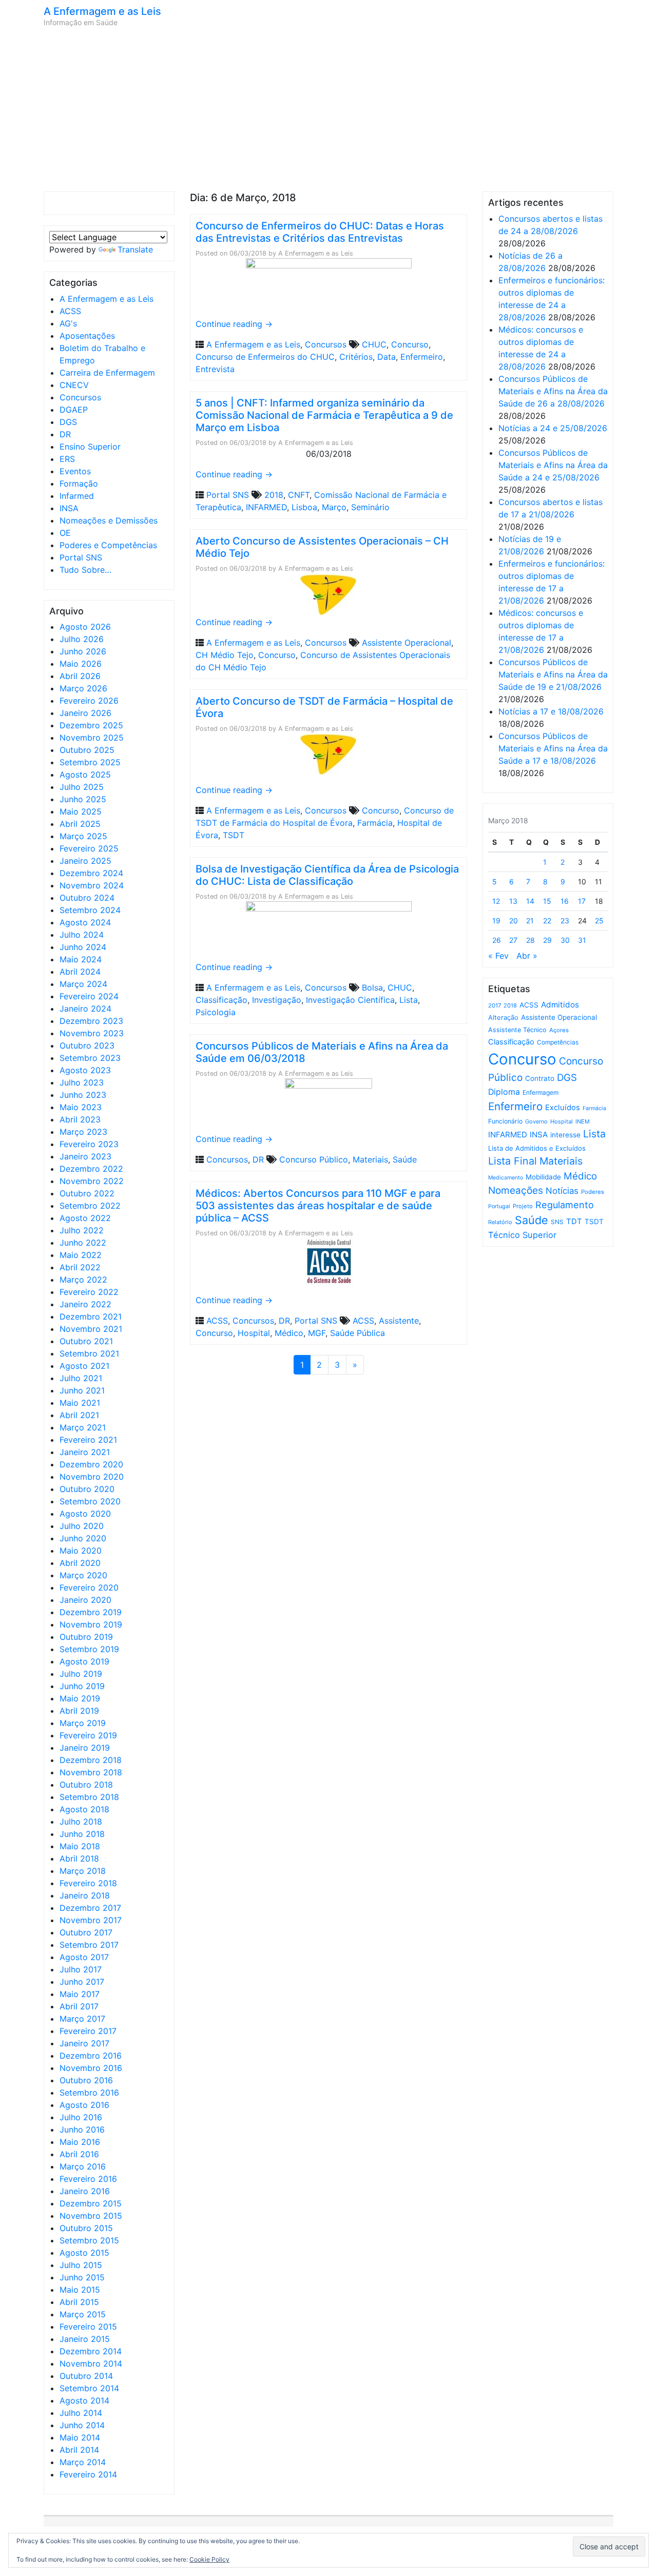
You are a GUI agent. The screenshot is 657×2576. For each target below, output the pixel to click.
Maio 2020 (81, 1551)
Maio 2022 (81, 1255)
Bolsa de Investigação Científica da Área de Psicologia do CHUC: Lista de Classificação (327, 875)
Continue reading (234, 324)
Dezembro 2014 (91, 2351)
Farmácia (375, 823)
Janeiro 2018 (85, 1895)
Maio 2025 (81, 811)
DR (65, 434)
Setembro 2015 (89, 2240)
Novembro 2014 (91, 2364)
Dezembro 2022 (91, 1169)
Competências (558, 1042)
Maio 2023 (81, 1107)
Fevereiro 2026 (89, 701)
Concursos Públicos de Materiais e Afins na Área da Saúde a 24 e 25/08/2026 (553, 465)
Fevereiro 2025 (89, 848)
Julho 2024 (82, 935)
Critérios (356, 357)
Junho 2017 (82, 1982)
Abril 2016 (79, 2154)
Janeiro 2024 (85, 1009)
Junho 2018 (82, 1834)
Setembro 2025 (90, 762)
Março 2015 (83, 2314)
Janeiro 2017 (84, 2043)
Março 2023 (83, 1132)
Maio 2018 (80, 1846)
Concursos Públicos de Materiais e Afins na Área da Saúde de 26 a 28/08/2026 (553, 391)
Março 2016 (83, 2166)
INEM (583, 1121)
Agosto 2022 (85, 1218)
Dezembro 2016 (91, 2056)
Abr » (527, 956)
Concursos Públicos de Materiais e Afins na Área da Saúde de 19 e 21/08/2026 (553, 674)
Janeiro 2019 (85, 1748)
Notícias (562, 1191)
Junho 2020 (83, 1538)
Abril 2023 (80, 1119)
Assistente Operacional (407, 643)
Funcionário (505, 1121)
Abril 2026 (80, 676)
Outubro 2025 (87, 750)
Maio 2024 (81, 959)
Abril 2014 (79, 2450)
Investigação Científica (350, 1000)
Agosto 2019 (84, 1661)
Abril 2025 (80, 824)
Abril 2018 (79, 1858)
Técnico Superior (522, 1235)
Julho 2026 (82, 639)
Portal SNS (81, 557)
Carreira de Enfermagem (107, 373)
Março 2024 (83, 984)
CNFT (299, 495)
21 (530, 921)
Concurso (410, 344)
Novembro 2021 (91, 1329)
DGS (68, 422)
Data (387, 357)
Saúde (405, 1159)
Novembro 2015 (91, 2216)
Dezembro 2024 (91, 873)
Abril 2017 (79, 2006)
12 (496, 901)
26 (497, 940)
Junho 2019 (82, 1686)
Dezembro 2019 (91, 1612)
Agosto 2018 (84, 1809)
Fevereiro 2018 (88, 1883)
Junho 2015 (82, 2277)
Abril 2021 (79, 1415)
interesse (565, 1135)
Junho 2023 (83, 1095)
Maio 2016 (80, 2142)
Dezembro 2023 (91, 1021)
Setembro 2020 (90, 1501)
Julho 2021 (81, 1378)
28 (530, 940)
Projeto (523, 1206)
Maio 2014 (80, 2437)
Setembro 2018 (89, 1797)
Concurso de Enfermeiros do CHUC (265, 357)
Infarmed (77, 496)
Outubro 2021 (86, 1341)
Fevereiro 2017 (88, 2031)
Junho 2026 (83, 651)
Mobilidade (543, 1177)
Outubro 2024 (87, 898)
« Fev (498, 956)
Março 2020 (83, 1575)
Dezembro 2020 (91, 1464)
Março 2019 (83, 1723)
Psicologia (216, 1012)
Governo (536, 1121)
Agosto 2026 (85, 627)
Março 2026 (83, 688)
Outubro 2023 (87, 1045)
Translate (135, 249)
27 (513, 940)
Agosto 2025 (85, 774)
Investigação (277, 1000)
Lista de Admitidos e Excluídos (537, 1148)
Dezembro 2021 (91, 1316)
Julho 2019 (81, 1674)
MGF (317, 1333)
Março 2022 (83, 1280)
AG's (68, 323)
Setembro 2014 (89, 2388)
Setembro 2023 (90, 1058)
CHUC (374, 344)
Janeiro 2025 (85, 861)
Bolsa (372, 987)
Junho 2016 (82, 2129)
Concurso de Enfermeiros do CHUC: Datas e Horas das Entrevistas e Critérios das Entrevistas (320, 232)
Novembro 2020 (92, 1477)
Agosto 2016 (84, 2105)
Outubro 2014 (86, 2376)
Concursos (80, 397)
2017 (495, 1005)
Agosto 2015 (84, 2253)
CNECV (74, 385)
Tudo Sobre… (85, 570)
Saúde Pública (358, 1333)
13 (513, 901)
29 (547, 940)
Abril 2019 (79, 1711)
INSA (69, 508)
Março (334, 507)
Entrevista (215, 369)
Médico (289, 1333)
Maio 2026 (81, 664)
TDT (574, 1222)
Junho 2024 (83, 947)
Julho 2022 (82, 1230)
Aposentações (87, 336)
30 (565, 940)
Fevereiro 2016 (88, 2179)
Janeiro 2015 (85, 2339)
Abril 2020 (80, 1563)
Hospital (254, 1333)
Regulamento (565, 1205)
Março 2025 (83, 836)
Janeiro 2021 (85, 1452)
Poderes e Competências (108, 545)
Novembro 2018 (91, 1772)
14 (530, 901)
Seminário (370, 507)
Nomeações (516, 1190)
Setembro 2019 (89, 1649)
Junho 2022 (83, 1243)
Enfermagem (540, 1092)
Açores (559, 1030)
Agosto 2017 (84, 1957)
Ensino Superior (90, 447)
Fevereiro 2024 (89, 996)
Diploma (504, 1092)
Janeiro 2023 (85, 1156)
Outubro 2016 (86, 2080)
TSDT (234, 835)
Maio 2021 (80, 1403)
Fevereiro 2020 (89, 1587)
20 (514, 921)
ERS (67, 459)
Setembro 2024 (90, 910)
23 (565, 921)
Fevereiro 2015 (88, 2327)
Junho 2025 (83, 799)
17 (582, 901)
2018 (274, 495)
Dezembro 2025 (91, 725)
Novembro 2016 (91, 2068)
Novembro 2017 (91, 1920)
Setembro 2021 (89, 1353)
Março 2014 (83, 2462)
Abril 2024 (80, 972)
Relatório (500, 1222)
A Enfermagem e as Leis (102, 11)
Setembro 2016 (89, 2093)
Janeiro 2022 (85, 1304)
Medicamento (506, 1178)
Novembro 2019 (91, 1624)
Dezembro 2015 (91, 2203)
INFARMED (266, 507)
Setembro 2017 (89, 1945)
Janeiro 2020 (85, 1600)
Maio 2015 (80, 2290)
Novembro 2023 (92, 1033)
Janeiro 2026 (85, 713)
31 (582, 940)
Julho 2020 (82, 1526)
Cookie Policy (209, 2559)
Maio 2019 (80, 1698)
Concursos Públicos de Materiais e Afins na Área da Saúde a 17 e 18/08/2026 (553, 748)
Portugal (499, 1206)
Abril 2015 (79, 2302)
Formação (79, 483)
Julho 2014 (81, 2413)
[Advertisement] (328, 109)
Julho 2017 (81, 1969)
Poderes (593, 1192)
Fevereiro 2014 (88, 2474)
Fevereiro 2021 (88, 1440)
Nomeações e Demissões (109, 520)
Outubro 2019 (86, 1637)
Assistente (399, 1321)
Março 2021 (83, 1427)
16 (565, 901)
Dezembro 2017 (90, 1908)
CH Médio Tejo (225, 655)
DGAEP (74, 410)
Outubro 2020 (87, 1489)
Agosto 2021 (84, 1366)
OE (65, 533)
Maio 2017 (80, 1994)
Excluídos (563, 1108)
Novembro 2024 (92, 885)
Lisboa (304, 507)
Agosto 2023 (85, 1070)
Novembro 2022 (92, 1181)
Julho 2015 (81, 2265)
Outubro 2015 (86, 2228)
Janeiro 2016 (85, 2191)
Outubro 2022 (87, 1193)
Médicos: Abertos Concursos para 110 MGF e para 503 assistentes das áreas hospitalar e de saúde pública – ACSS (318, 1206)
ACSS (70, 311)
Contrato (540, 1078)
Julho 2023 (82, 1082)
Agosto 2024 (85, 922)
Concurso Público (314, 1159)
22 (547, 921)
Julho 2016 (81, 2117)
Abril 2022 (80, 1267)
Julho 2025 (82, 787)
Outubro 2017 (86, 1932)
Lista (409, 1000)
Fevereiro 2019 (88, 1735)
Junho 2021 (82, 1390)
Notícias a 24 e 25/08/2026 (553, 428)
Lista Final (513, 1161)
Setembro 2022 (90, 1206)
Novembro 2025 (92, 738)
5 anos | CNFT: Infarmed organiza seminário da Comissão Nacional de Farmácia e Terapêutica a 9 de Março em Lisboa (324, 415)
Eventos (75, 471)
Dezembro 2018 (91, 1760)
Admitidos (560, 1005)
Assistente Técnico (517, 1030)
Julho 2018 (81, 1822)
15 (547, 901)
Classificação (221, 1000)
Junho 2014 (82, 2425)
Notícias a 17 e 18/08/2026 (551, 711)
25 (599, 921)
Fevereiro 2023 (89, 1144)
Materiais (370, 1159)
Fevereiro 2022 (89, 1292)
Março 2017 (82, 2019)
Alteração (503, 1018)
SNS (557, 1222)
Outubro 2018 (86, 1785)
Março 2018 (83, 1871)
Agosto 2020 (85, 1514)
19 (496, 921)
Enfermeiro (422, 357)
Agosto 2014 (84, 2400)
